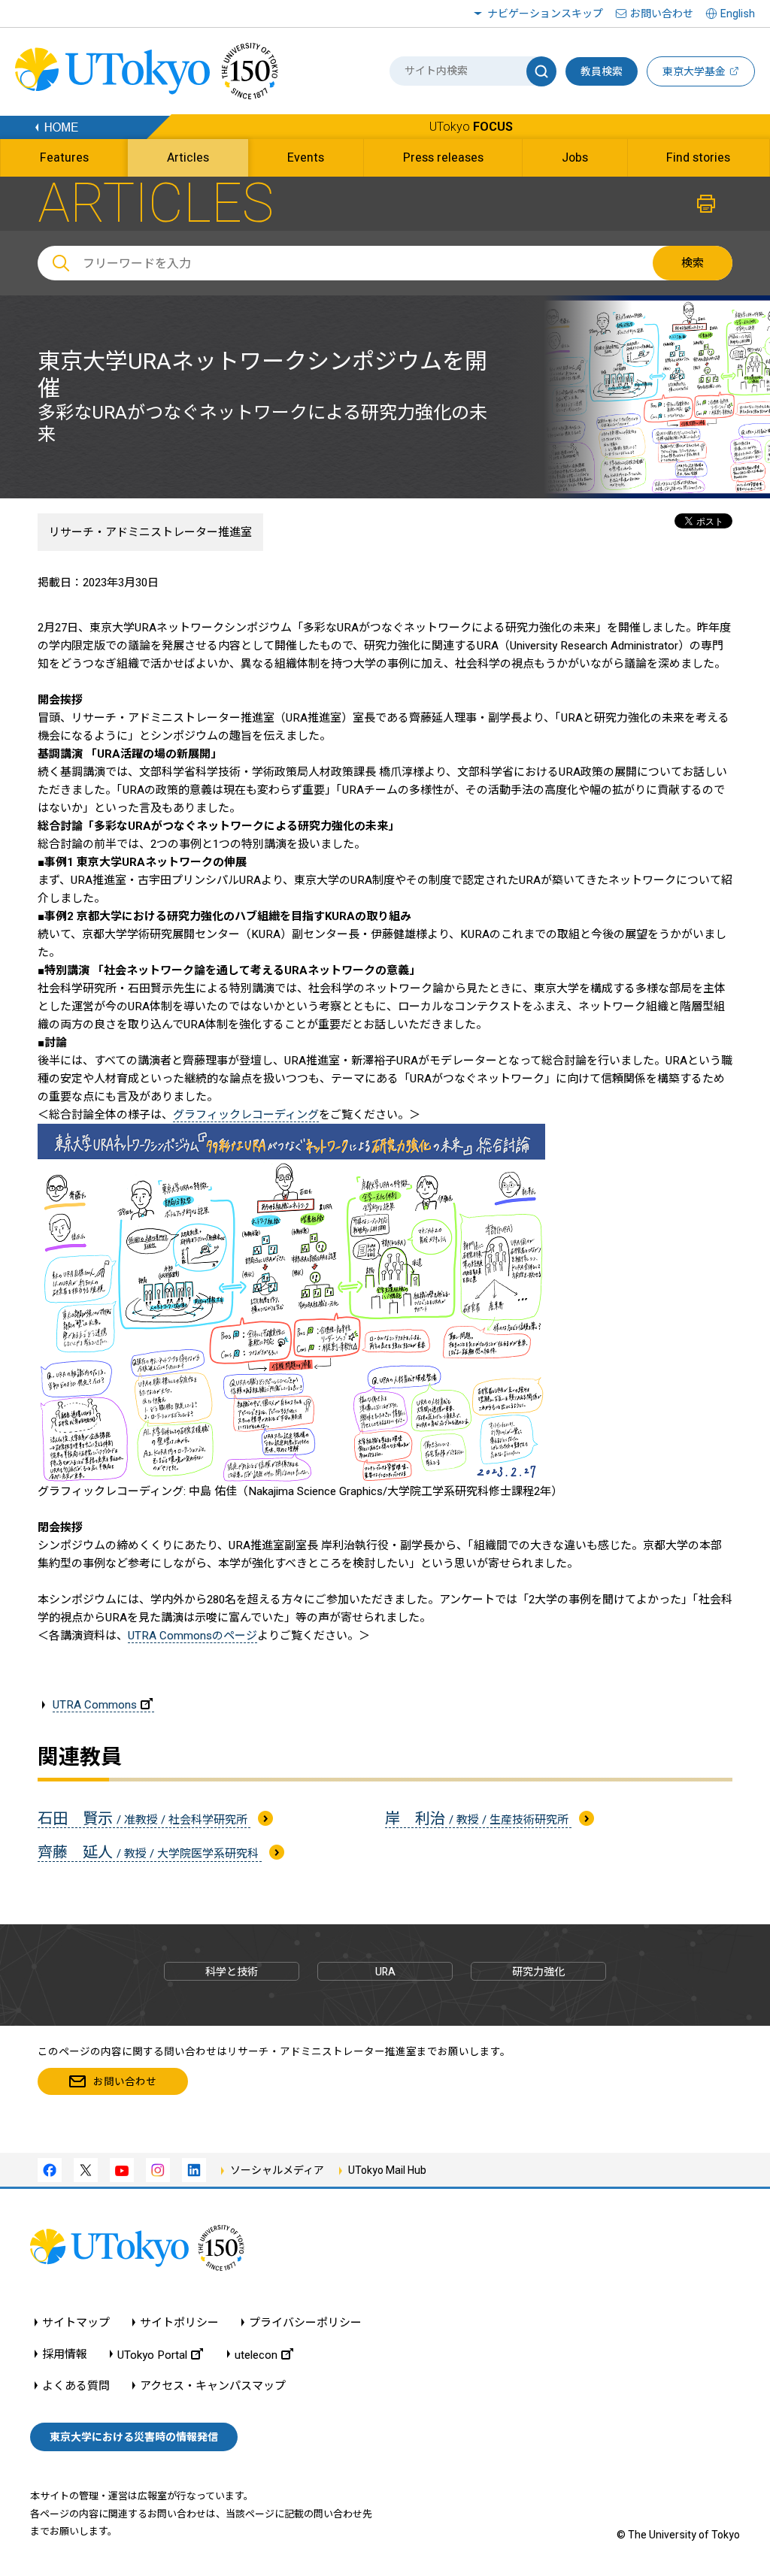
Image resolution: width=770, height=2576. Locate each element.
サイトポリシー (179, 2323)
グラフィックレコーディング (246, 1115)
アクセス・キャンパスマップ (213, 2386)
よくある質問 (76, 2386)
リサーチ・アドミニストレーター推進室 (150, 532)
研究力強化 (538, 1972)
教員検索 (602, 71)
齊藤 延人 (150, 1852)
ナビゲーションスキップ (545, 14)
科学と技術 (232, 1972)
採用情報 (65, 2355)
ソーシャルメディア (277, 2170)
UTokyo (471, 127)
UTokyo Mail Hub (387, 2170)
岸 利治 (478, 1818)
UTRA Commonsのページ (192, 1636)
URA (385, 1972)
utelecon (256, 2355)
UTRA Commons (95, 1705)
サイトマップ (76, 2323)
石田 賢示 (144, 1818)
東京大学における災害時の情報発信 (134, 2437)
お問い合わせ (662, 14)
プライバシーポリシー (305, 2323)
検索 (693, 263)
